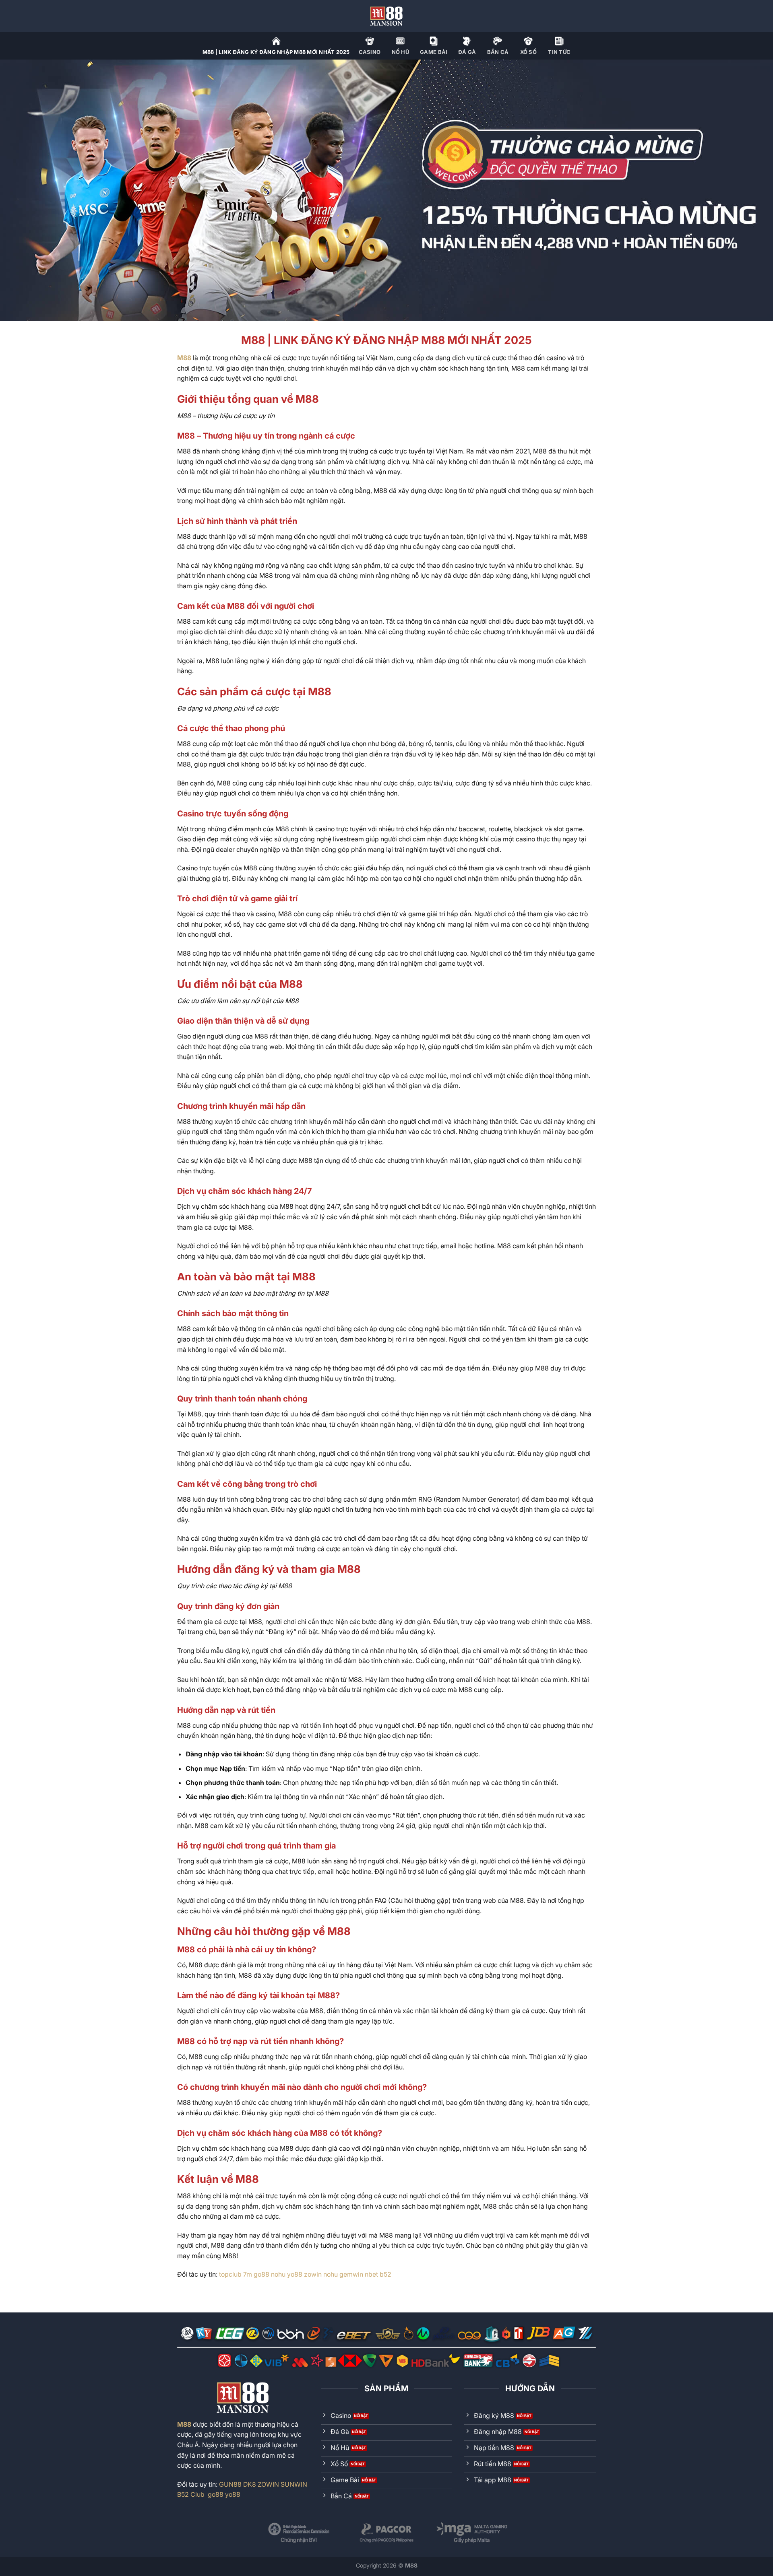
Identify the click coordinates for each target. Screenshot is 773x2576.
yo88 (295, 2274)
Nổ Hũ (400, 52)
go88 (261, 2274)
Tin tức (559, 52)
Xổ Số (528, 52)
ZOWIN (268, 2484)
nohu (278, 2274)
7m (248, 2274)
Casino (370, 52)
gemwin (351, 2274)
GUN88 (230, 2484)
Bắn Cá (498, 52)
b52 (385, 2274)
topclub (230, 2274)
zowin (313, 2274)
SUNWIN (294, 2484)
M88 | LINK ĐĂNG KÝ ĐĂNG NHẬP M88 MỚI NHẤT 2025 (276, 52)
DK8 (250, 2484)
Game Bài (434, 52)
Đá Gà (467, 52)
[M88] (386, 16)
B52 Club (191, 2494)
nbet (371, 2274)
